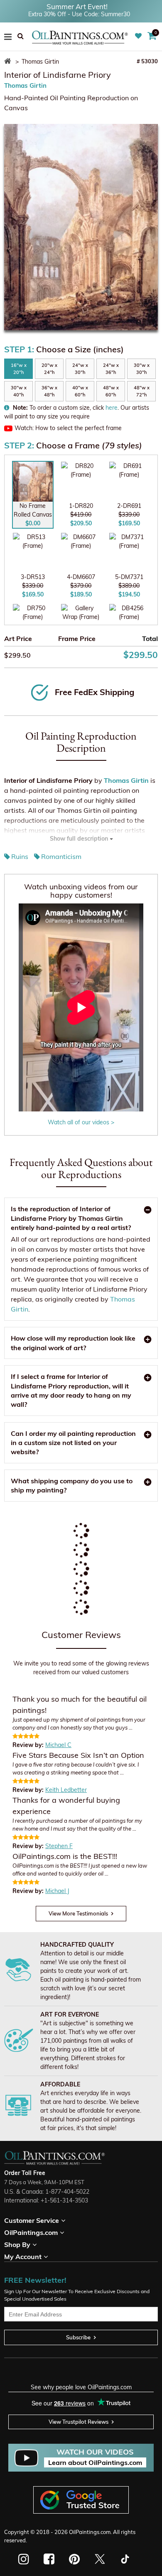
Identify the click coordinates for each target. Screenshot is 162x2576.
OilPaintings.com (90, 2532)
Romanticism (61, 856)
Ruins (20, 856)
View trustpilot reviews (79, 2422)
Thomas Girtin (25, 85)
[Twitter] (99, 2559)
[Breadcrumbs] (9, 62)
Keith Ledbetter (66, 1790)
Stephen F (59, 1846)
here (112, 408)
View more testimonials (78, 1913)
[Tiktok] (124, 2559)
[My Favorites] (139, 36)
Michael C (58, 1745)
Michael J (57, 1891)
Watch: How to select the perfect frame (68, 428)
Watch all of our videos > (81, 1122)
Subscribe (78, 2337)
